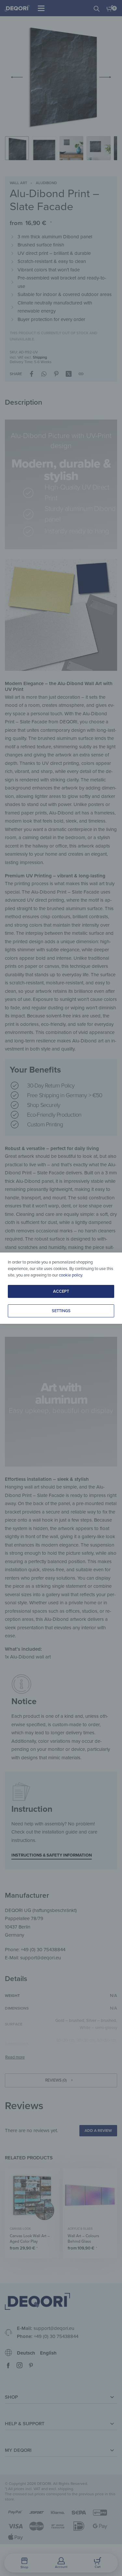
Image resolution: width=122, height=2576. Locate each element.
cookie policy (70, 1275)
